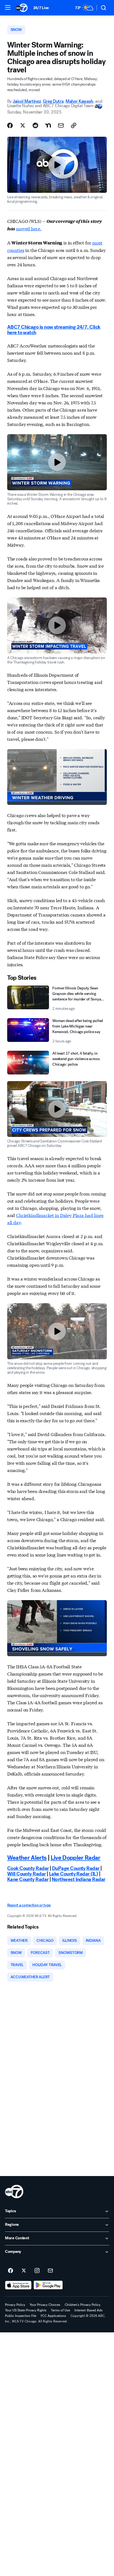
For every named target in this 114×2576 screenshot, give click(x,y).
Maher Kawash (79, 101)
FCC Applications (53, 2316)
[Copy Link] (74, 125)
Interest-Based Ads (89, 2310)
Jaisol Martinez (27, 101)
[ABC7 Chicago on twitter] (24, 2271)
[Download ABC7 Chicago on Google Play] (48, 2285)
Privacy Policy (15, 2305)
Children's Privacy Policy (83, 2305)
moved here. (29, 228)
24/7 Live (41, 8)
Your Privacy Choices (45, 2305)
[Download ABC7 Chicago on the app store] (18, 2285)
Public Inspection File (21, 2316)
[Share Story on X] (23, 125)
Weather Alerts (27, 1858)
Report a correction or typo (29, 1905)
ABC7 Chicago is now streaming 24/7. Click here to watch (54, 330)
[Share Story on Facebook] (10, 125)
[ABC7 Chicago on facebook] (11, 2271)
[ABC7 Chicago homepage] (22, 8)
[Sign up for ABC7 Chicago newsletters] (50, 2271)
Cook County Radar (28, 1868)
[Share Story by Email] (61, 125)
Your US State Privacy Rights (26, 2310)
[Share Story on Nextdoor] (48, 125)
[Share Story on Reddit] (35, 125)
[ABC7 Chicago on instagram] (37, 2271)
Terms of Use (60, 2310)
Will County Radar (27, 1874)
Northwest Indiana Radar (79, 1879)
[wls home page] (14, 2192)
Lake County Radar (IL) (73, 1874)
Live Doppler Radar (76, 1858)
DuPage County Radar (76, 1868)
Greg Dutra (53, 101)
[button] (8, 7)
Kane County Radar (28, 1879)
